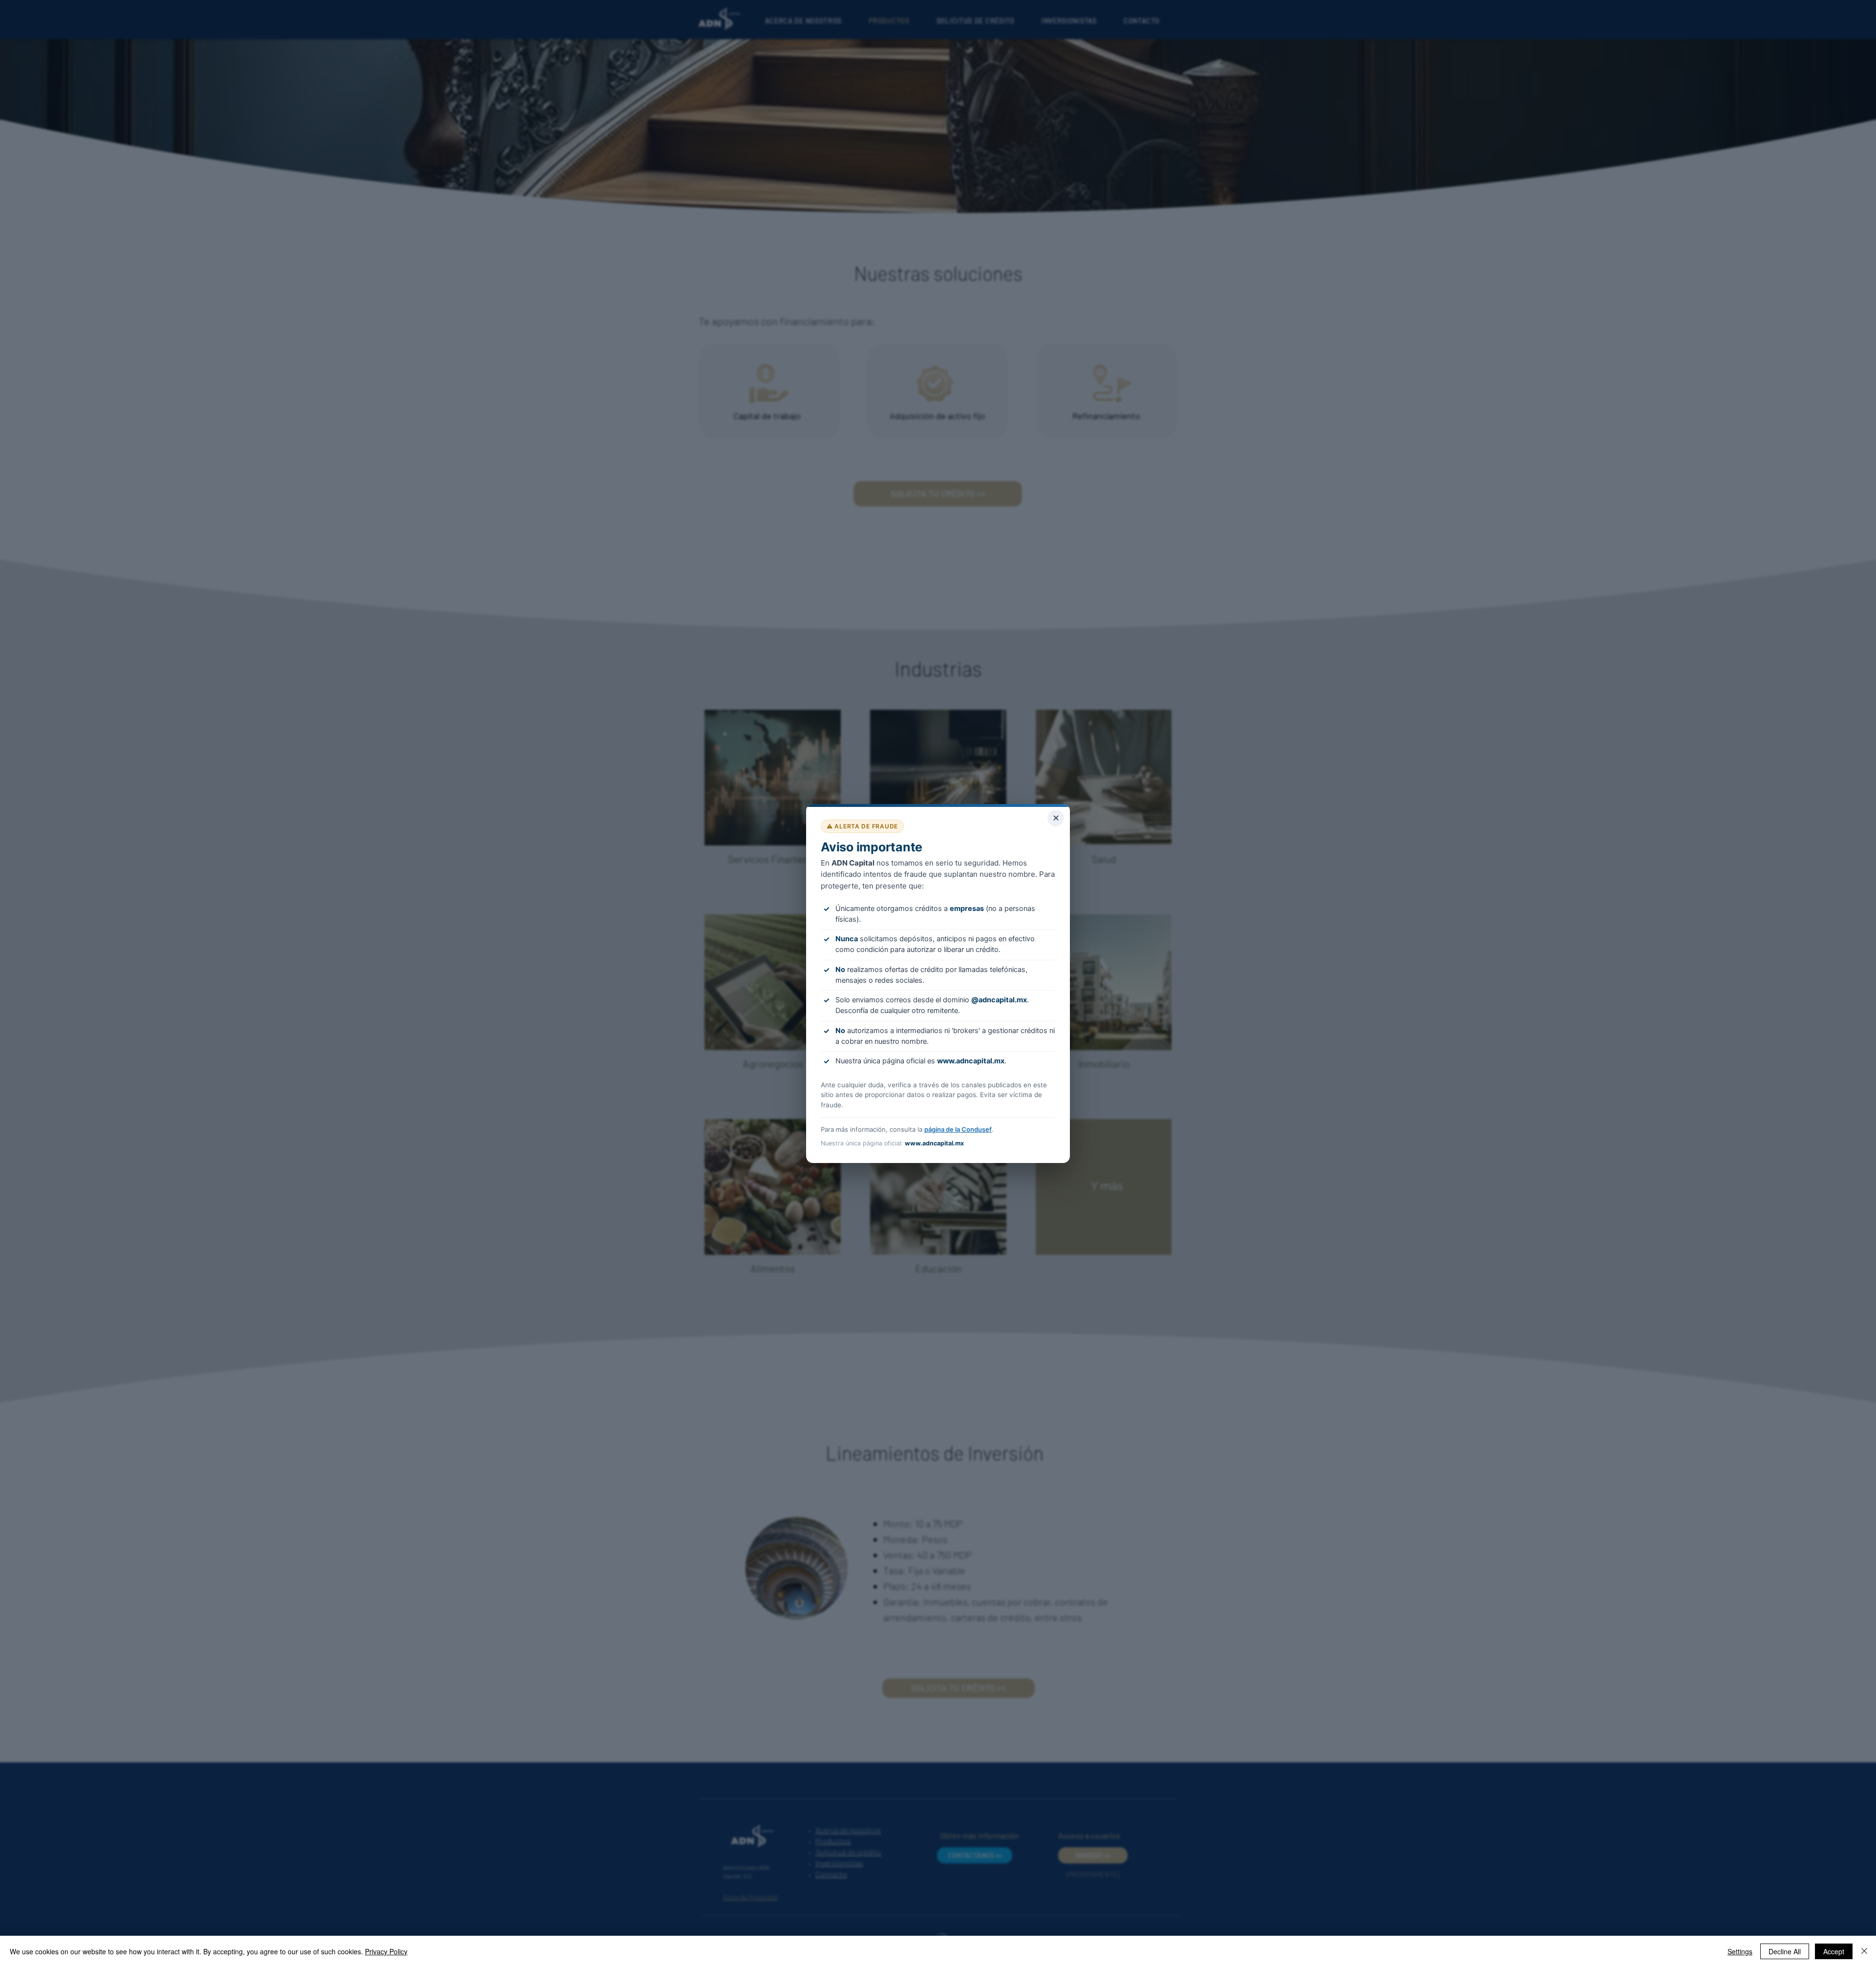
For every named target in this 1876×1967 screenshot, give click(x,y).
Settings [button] (1740, 1951)
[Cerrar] (1864, 1951)
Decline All (1785, 1951)
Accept (1834, 1951)
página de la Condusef (958, 1129)
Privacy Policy (386, 1951)
